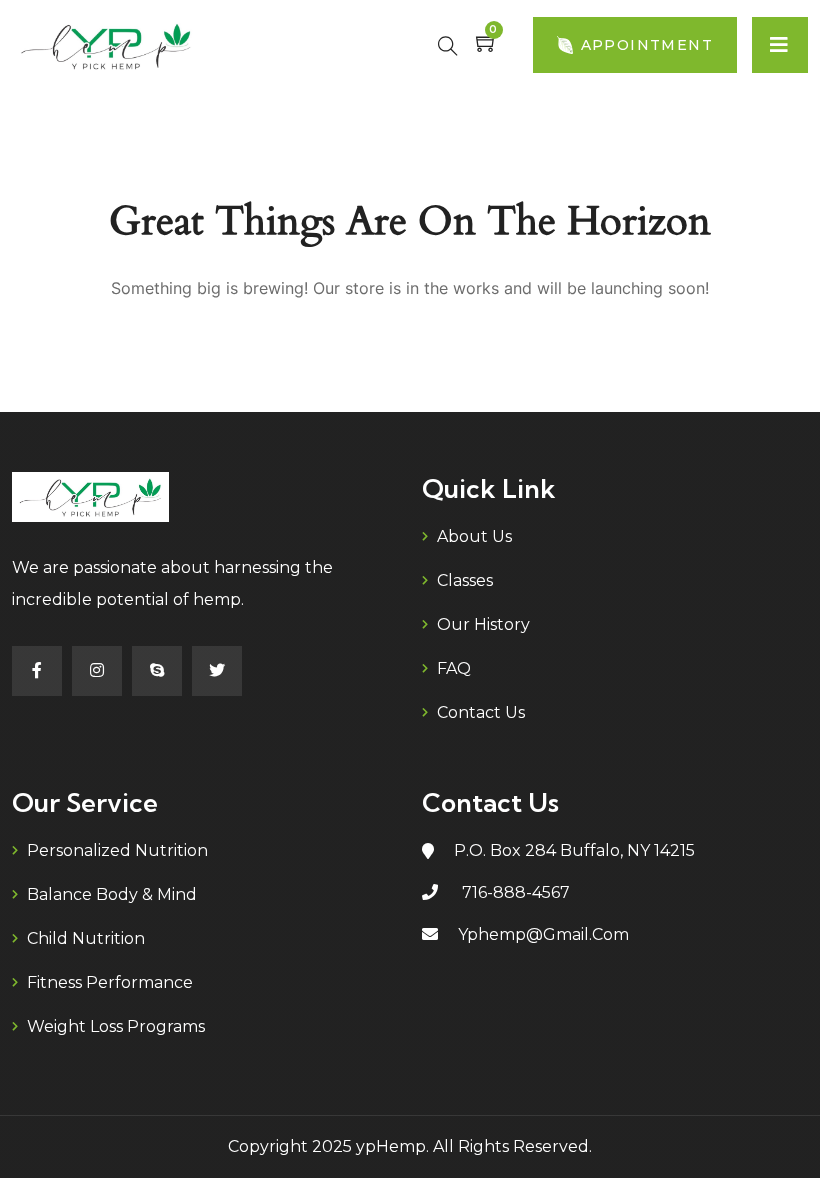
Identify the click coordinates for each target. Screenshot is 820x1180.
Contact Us (481, 712)
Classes (465, 580)
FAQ (454, 668)
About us (474, 536)
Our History (483, 624)
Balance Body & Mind (112, 894)
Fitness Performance (110, 982)
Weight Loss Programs (116, 1026)
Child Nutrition (86, 938)
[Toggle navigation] (780, 45)
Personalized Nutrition (117, 850)
